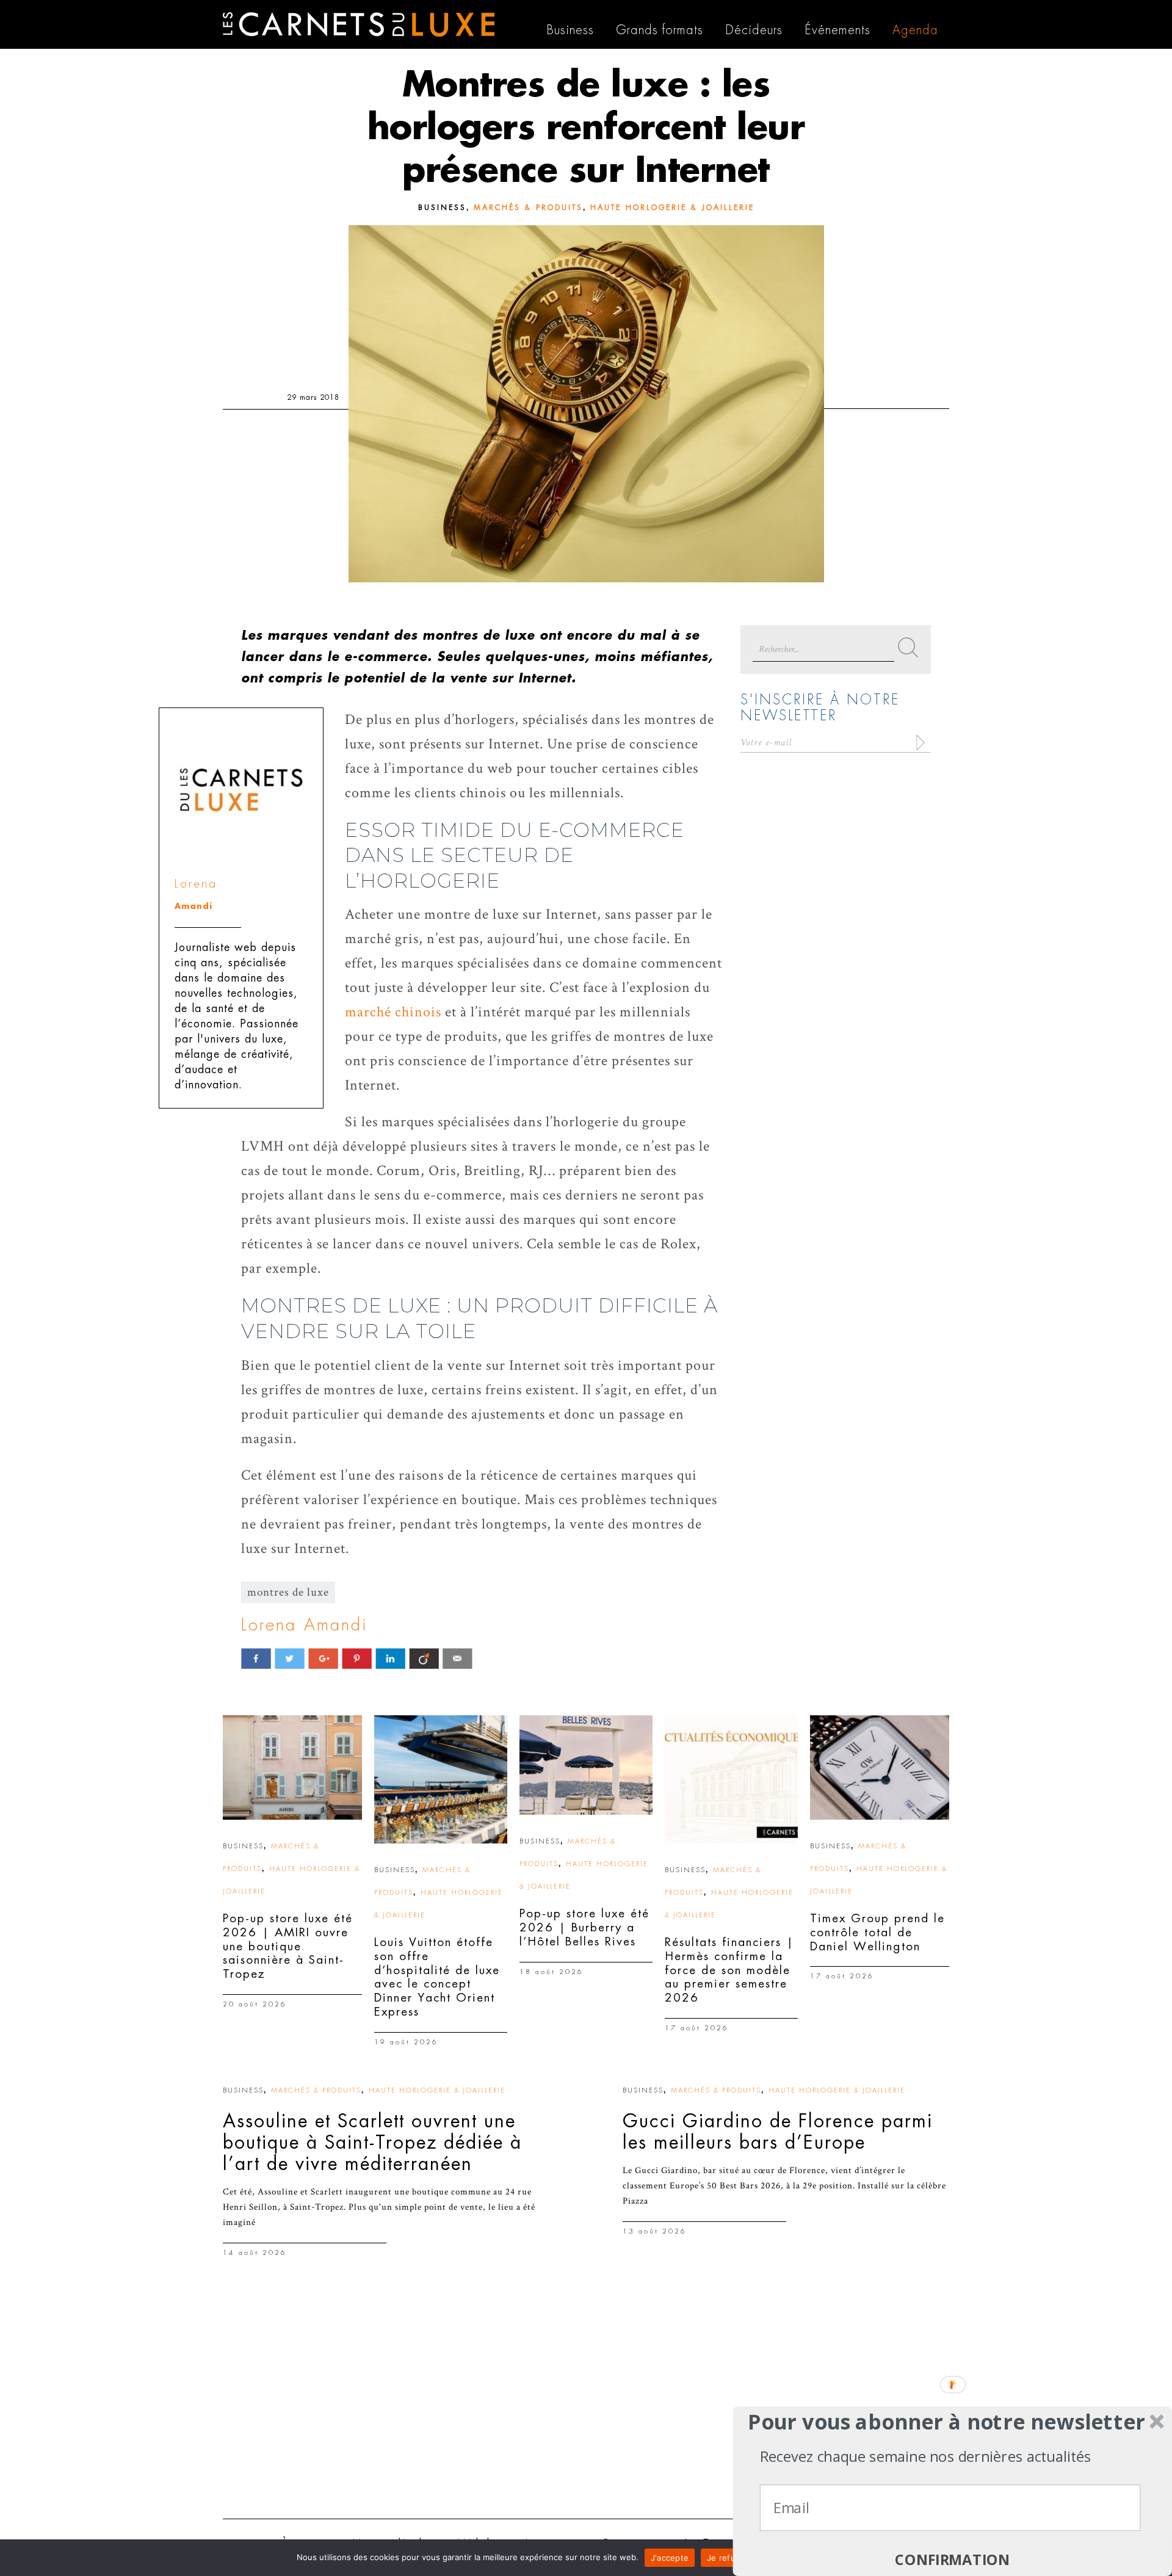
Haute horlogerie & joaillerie (672, 208)
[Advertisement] (586, 2415)
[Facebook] (256, 1658)
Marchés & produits (528, 208)
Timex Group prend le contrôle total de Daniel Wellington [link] (877, 1932)
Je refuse (726, 2558)
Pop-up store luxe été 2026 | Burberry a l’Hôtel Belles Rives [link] (584, 1927)
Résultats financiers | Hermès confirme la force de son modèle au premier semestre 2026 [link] (729, 1970)
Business (442, 208)
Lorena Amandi (304, 1625)
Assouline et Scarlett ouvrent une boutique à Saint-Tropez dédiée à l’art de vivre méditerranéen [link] (372, 2143)
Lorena (196, 884)
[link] (292, 1767)
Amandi (194, 906)
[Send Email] (458, 1658)
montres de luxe (288, 1592)
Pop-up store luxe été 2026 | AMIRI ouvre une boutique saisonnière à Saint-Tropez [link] (288, 1946)
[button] (946, 2422)
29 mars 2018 (313, 397)
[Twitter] (290, 1658)
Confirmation (952, 2560)
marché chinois (393, 1012)
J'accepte (670, 2558)
